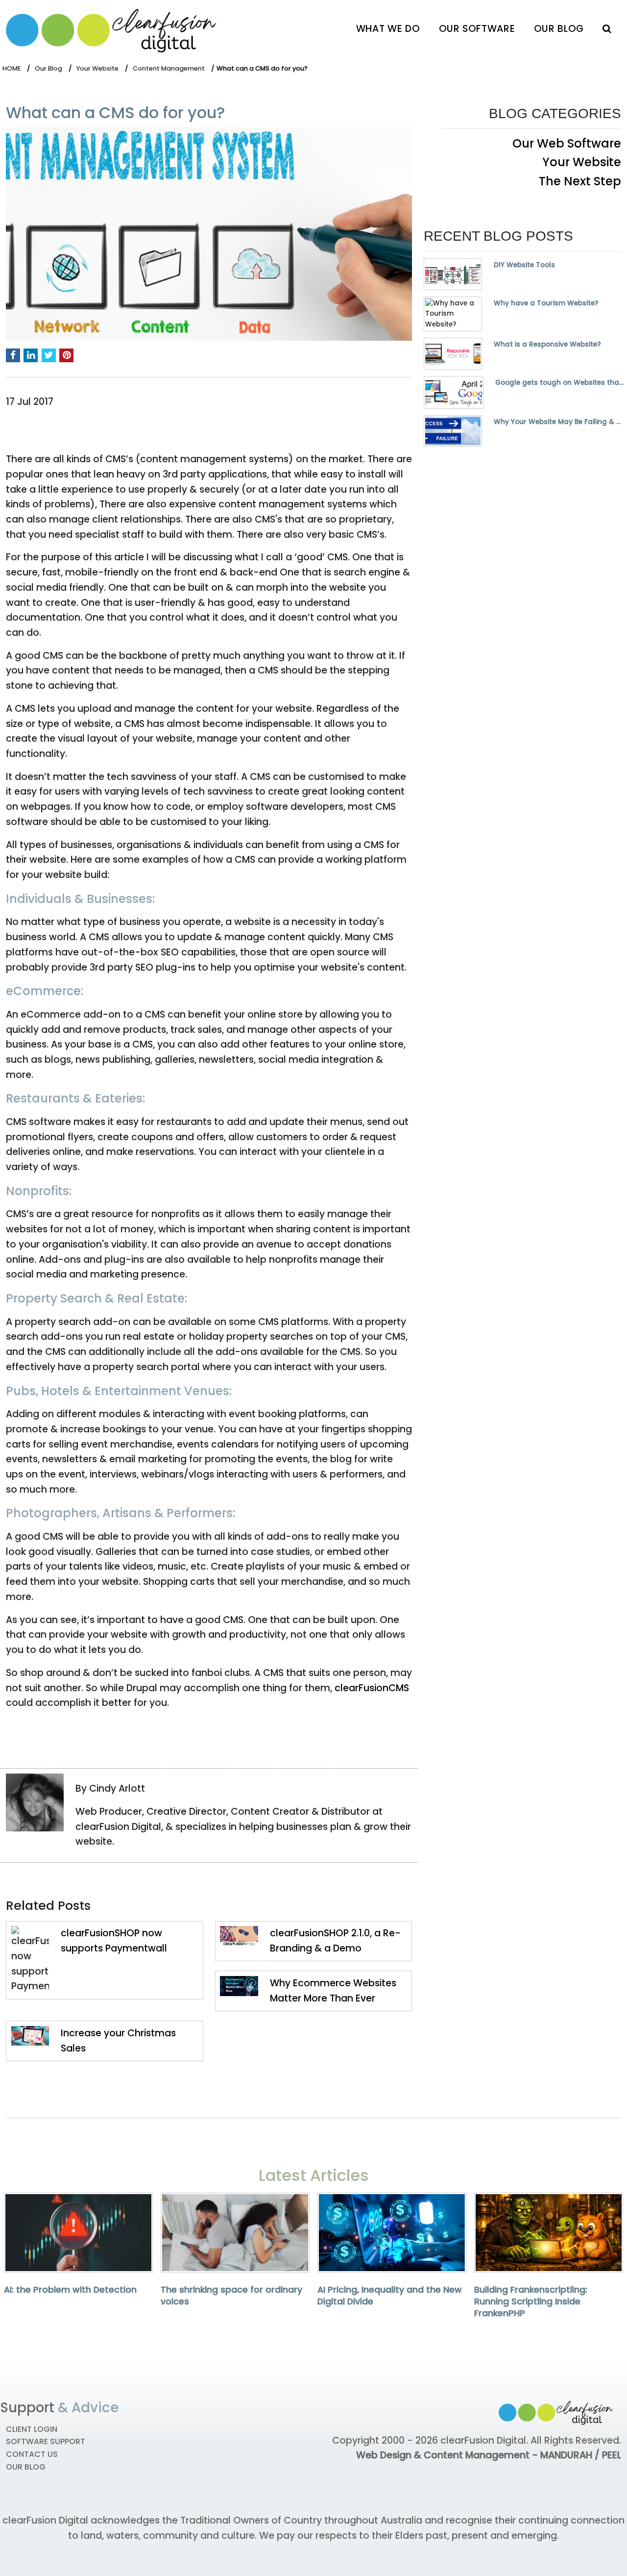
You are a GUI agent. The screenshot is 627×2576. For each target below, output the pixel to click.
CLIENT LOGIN (32, 2429)
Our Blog (559, 29)
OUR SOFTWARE (477, 29)
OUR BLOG (26, 2467)
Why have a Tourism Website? (546, 303)
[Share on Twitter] (49, 356)
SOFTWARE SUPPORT (46, 2441)
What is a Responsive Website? (547, 345)
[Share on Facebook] (13, 356)
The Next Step (580, 181)
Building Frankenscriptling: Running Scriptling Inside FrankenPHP (531, 2301)
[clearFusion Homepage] (119, 28)
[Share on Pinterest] (66, 356)
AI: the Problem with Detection (70, 2290)
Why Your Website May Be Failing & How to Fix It (557, 422)
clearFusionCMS (372, 1688)
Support (27, 2408)
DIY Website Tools (524, 265)
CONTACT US (32, 2454)
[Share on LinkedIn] (31, 356)
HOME (12, 68)
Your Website (97, 68)
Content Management (169, 68)
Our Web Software (567, 143)
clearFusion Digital (483, 2440)
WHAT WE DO (388, 29)
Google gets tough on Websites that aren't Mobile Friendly (561, 383)
